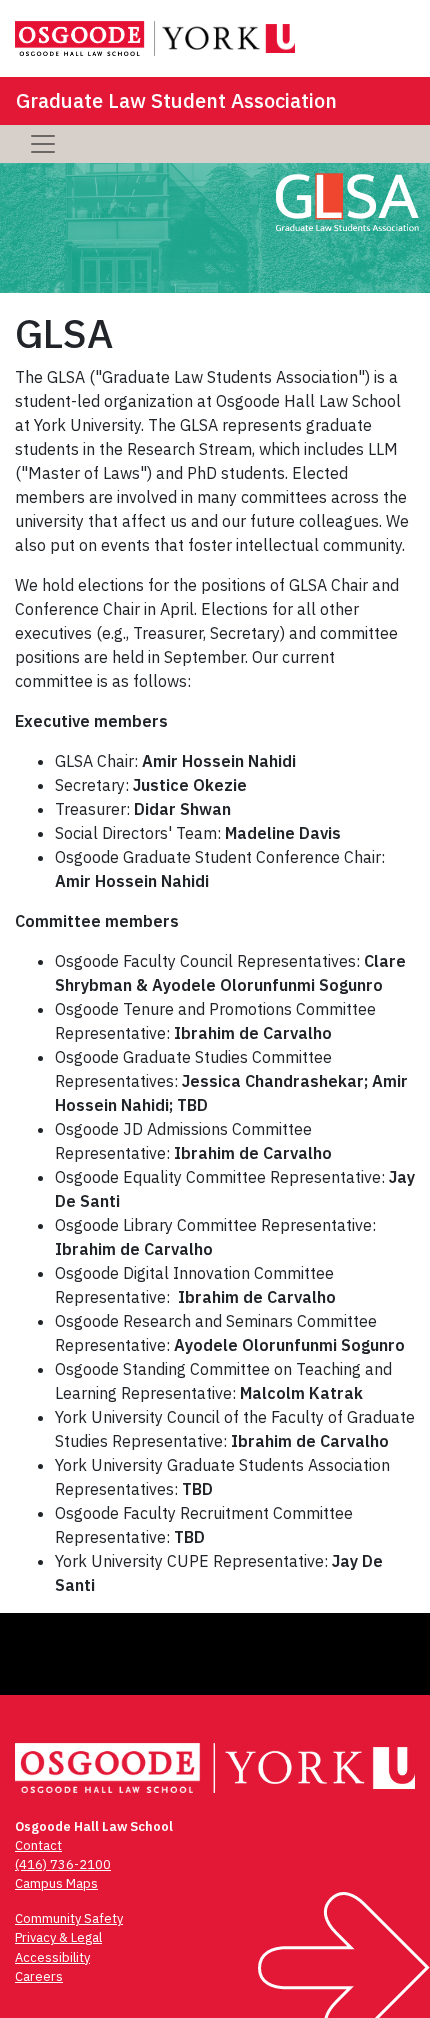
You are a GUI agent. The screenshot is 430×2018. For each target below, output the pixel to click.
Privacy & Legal (58, 1937)
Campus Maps (56, 1883)
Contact (38, 1845)
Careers (39, 1976)
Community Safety (69, 1918)
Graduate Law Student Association (176, 100)
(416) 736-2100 (63, 1864)
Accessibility (52, 1957)
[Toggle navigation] (43, 144)
